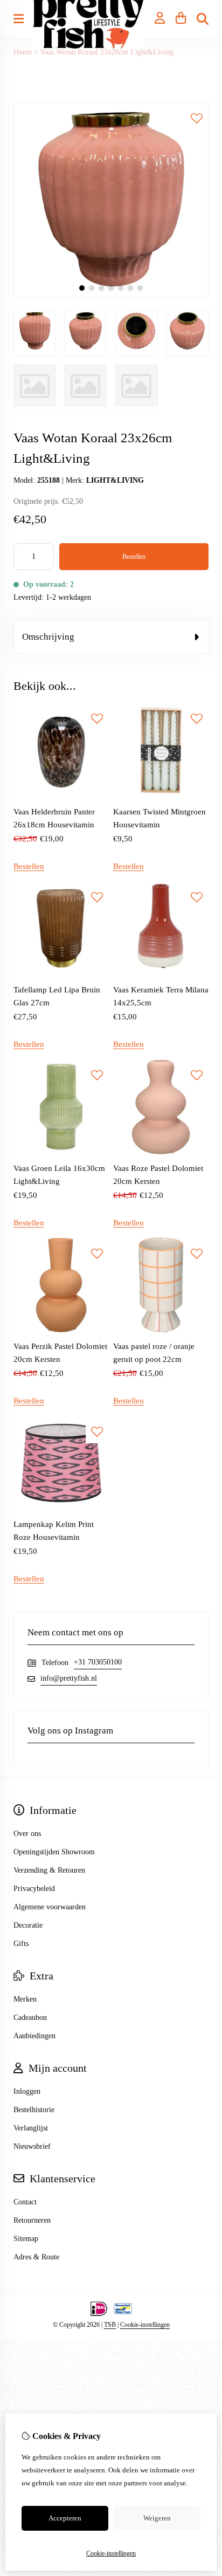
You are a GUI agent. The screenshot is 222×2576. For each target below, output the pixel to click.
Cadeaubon (30, 2017)
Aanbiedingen (34, 2036)
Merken (25, 1999)
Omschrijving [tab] (48, 637)
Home (23, 52)
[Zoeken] (203, 19)
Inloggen (27, 2091)
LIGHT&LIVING (115, 480)
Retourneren (32, 2220)
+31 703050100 (98, 1662)
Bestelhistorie (34, 2110)
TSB (110, 2325)
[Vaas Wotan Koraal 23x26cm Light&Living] (111, 295)
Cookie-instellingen (145, 2325)
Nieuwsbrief (32, 2146)
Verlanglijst (31, 2128)
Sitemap (26, 2239)
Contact (25, 2202)
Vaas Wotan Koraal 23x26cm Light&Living (107, 52)
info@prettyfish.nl (69, 1678)
